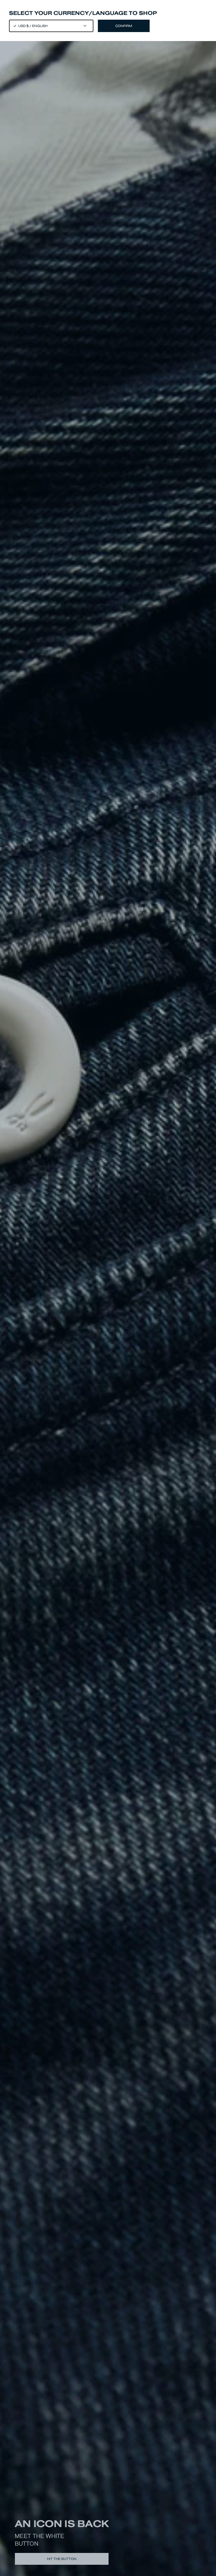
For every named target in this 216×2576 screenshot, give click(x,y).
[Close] (108, 1288)
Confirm (124, 26)
